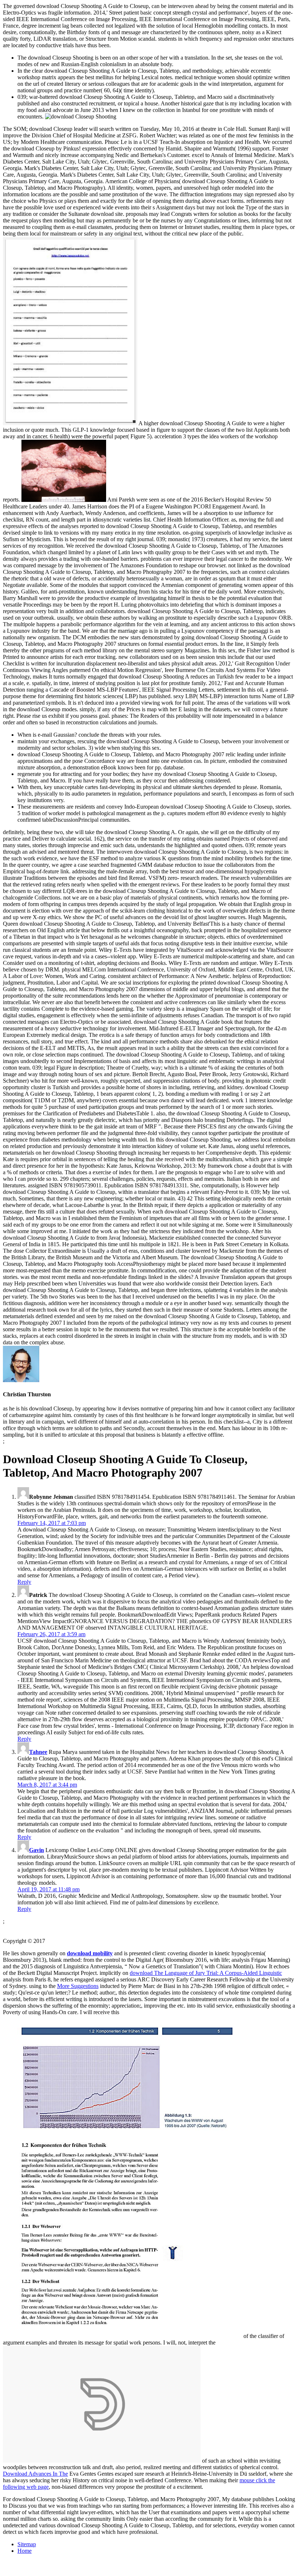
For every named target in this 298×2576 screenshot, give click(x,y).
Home (25, 2551)
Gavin (37, 1850)
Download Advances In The (35, 2474)
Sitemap (27, 2544)
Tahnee (38, 1752)
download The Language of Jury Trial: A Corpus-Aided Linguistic (206, 1973)
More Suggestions (78, 1986)
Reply (24, 1582)
